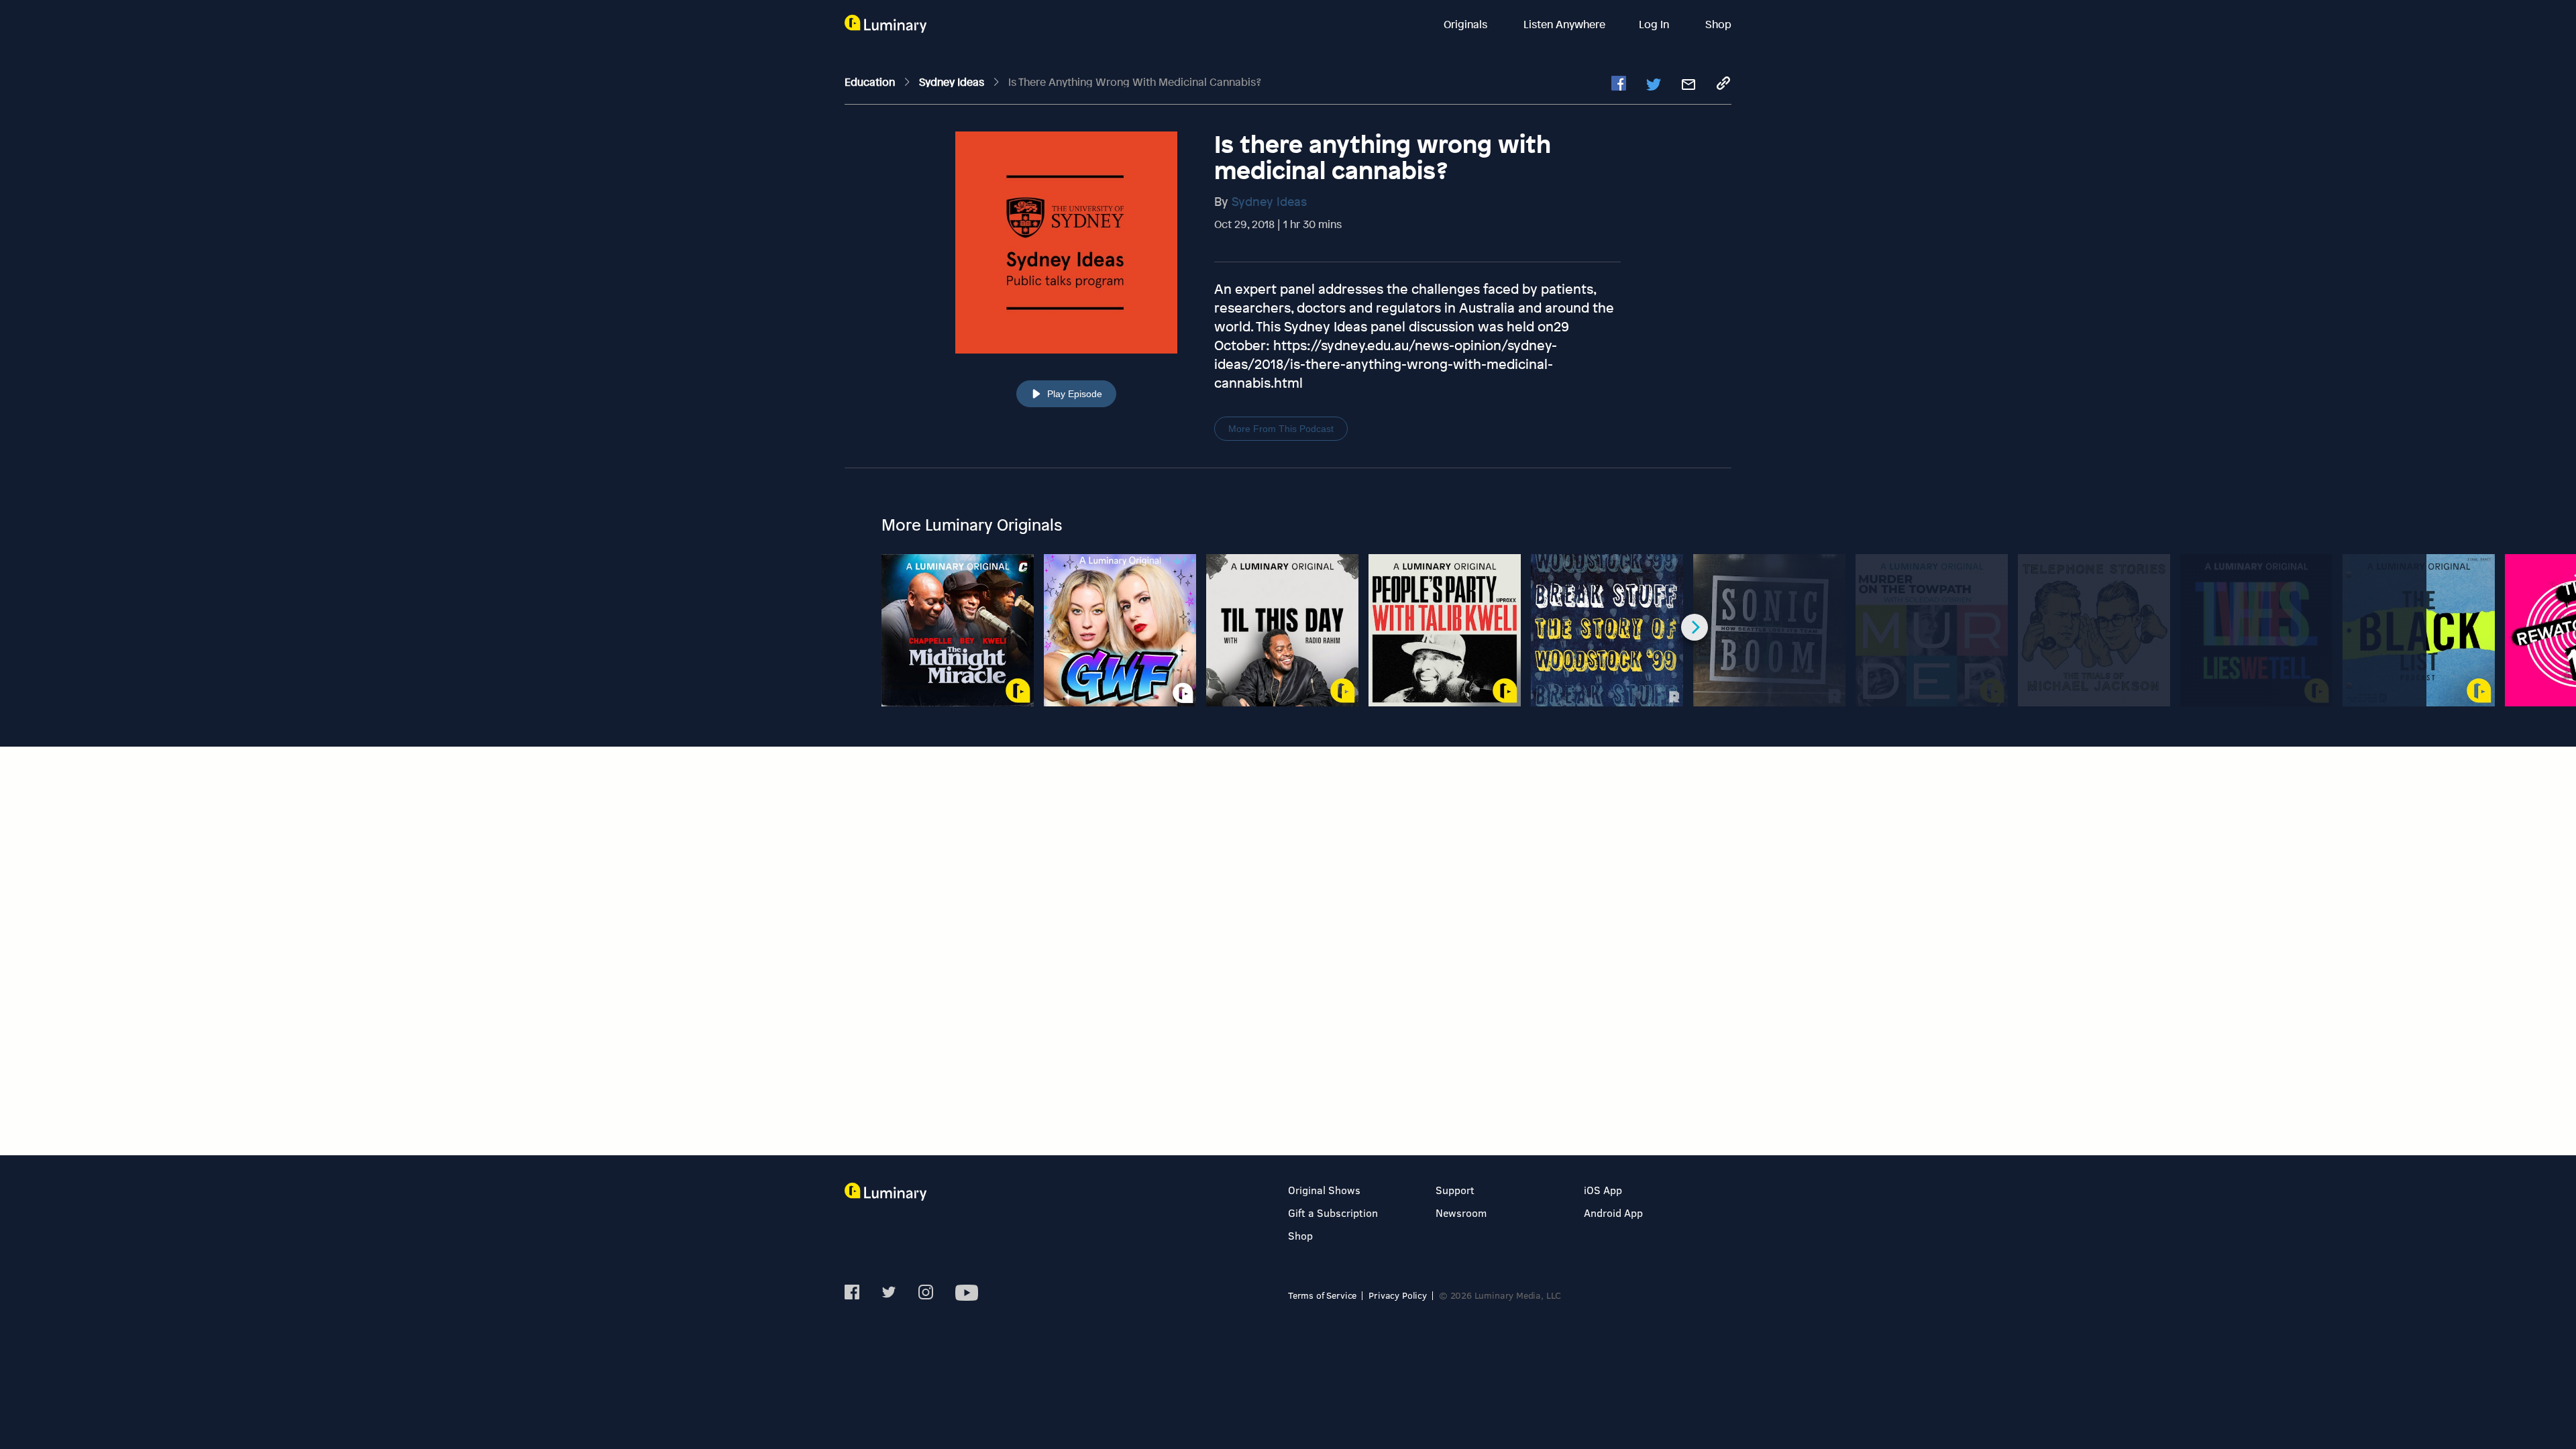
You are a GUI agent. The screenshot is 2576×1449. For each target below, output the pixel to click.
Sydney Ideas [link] (953, 82)
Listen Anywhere (1564, 24)
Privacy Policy (1398, 1295)
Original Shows (1324, 1190)
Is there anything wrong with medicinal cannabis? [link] (1135, 82)
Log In (1655, 24)
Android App (1613, 1213)
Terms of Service (1322, 1295)
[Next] (1695, 627)
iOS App (1603, 1190)
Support (1455, 1190)
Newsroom (1461, 1213)
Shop (1718, 24)
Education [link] (871, 82)
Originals (1467, 24)
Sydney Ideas (1269, 201)
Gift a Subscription (1333, 1213)
